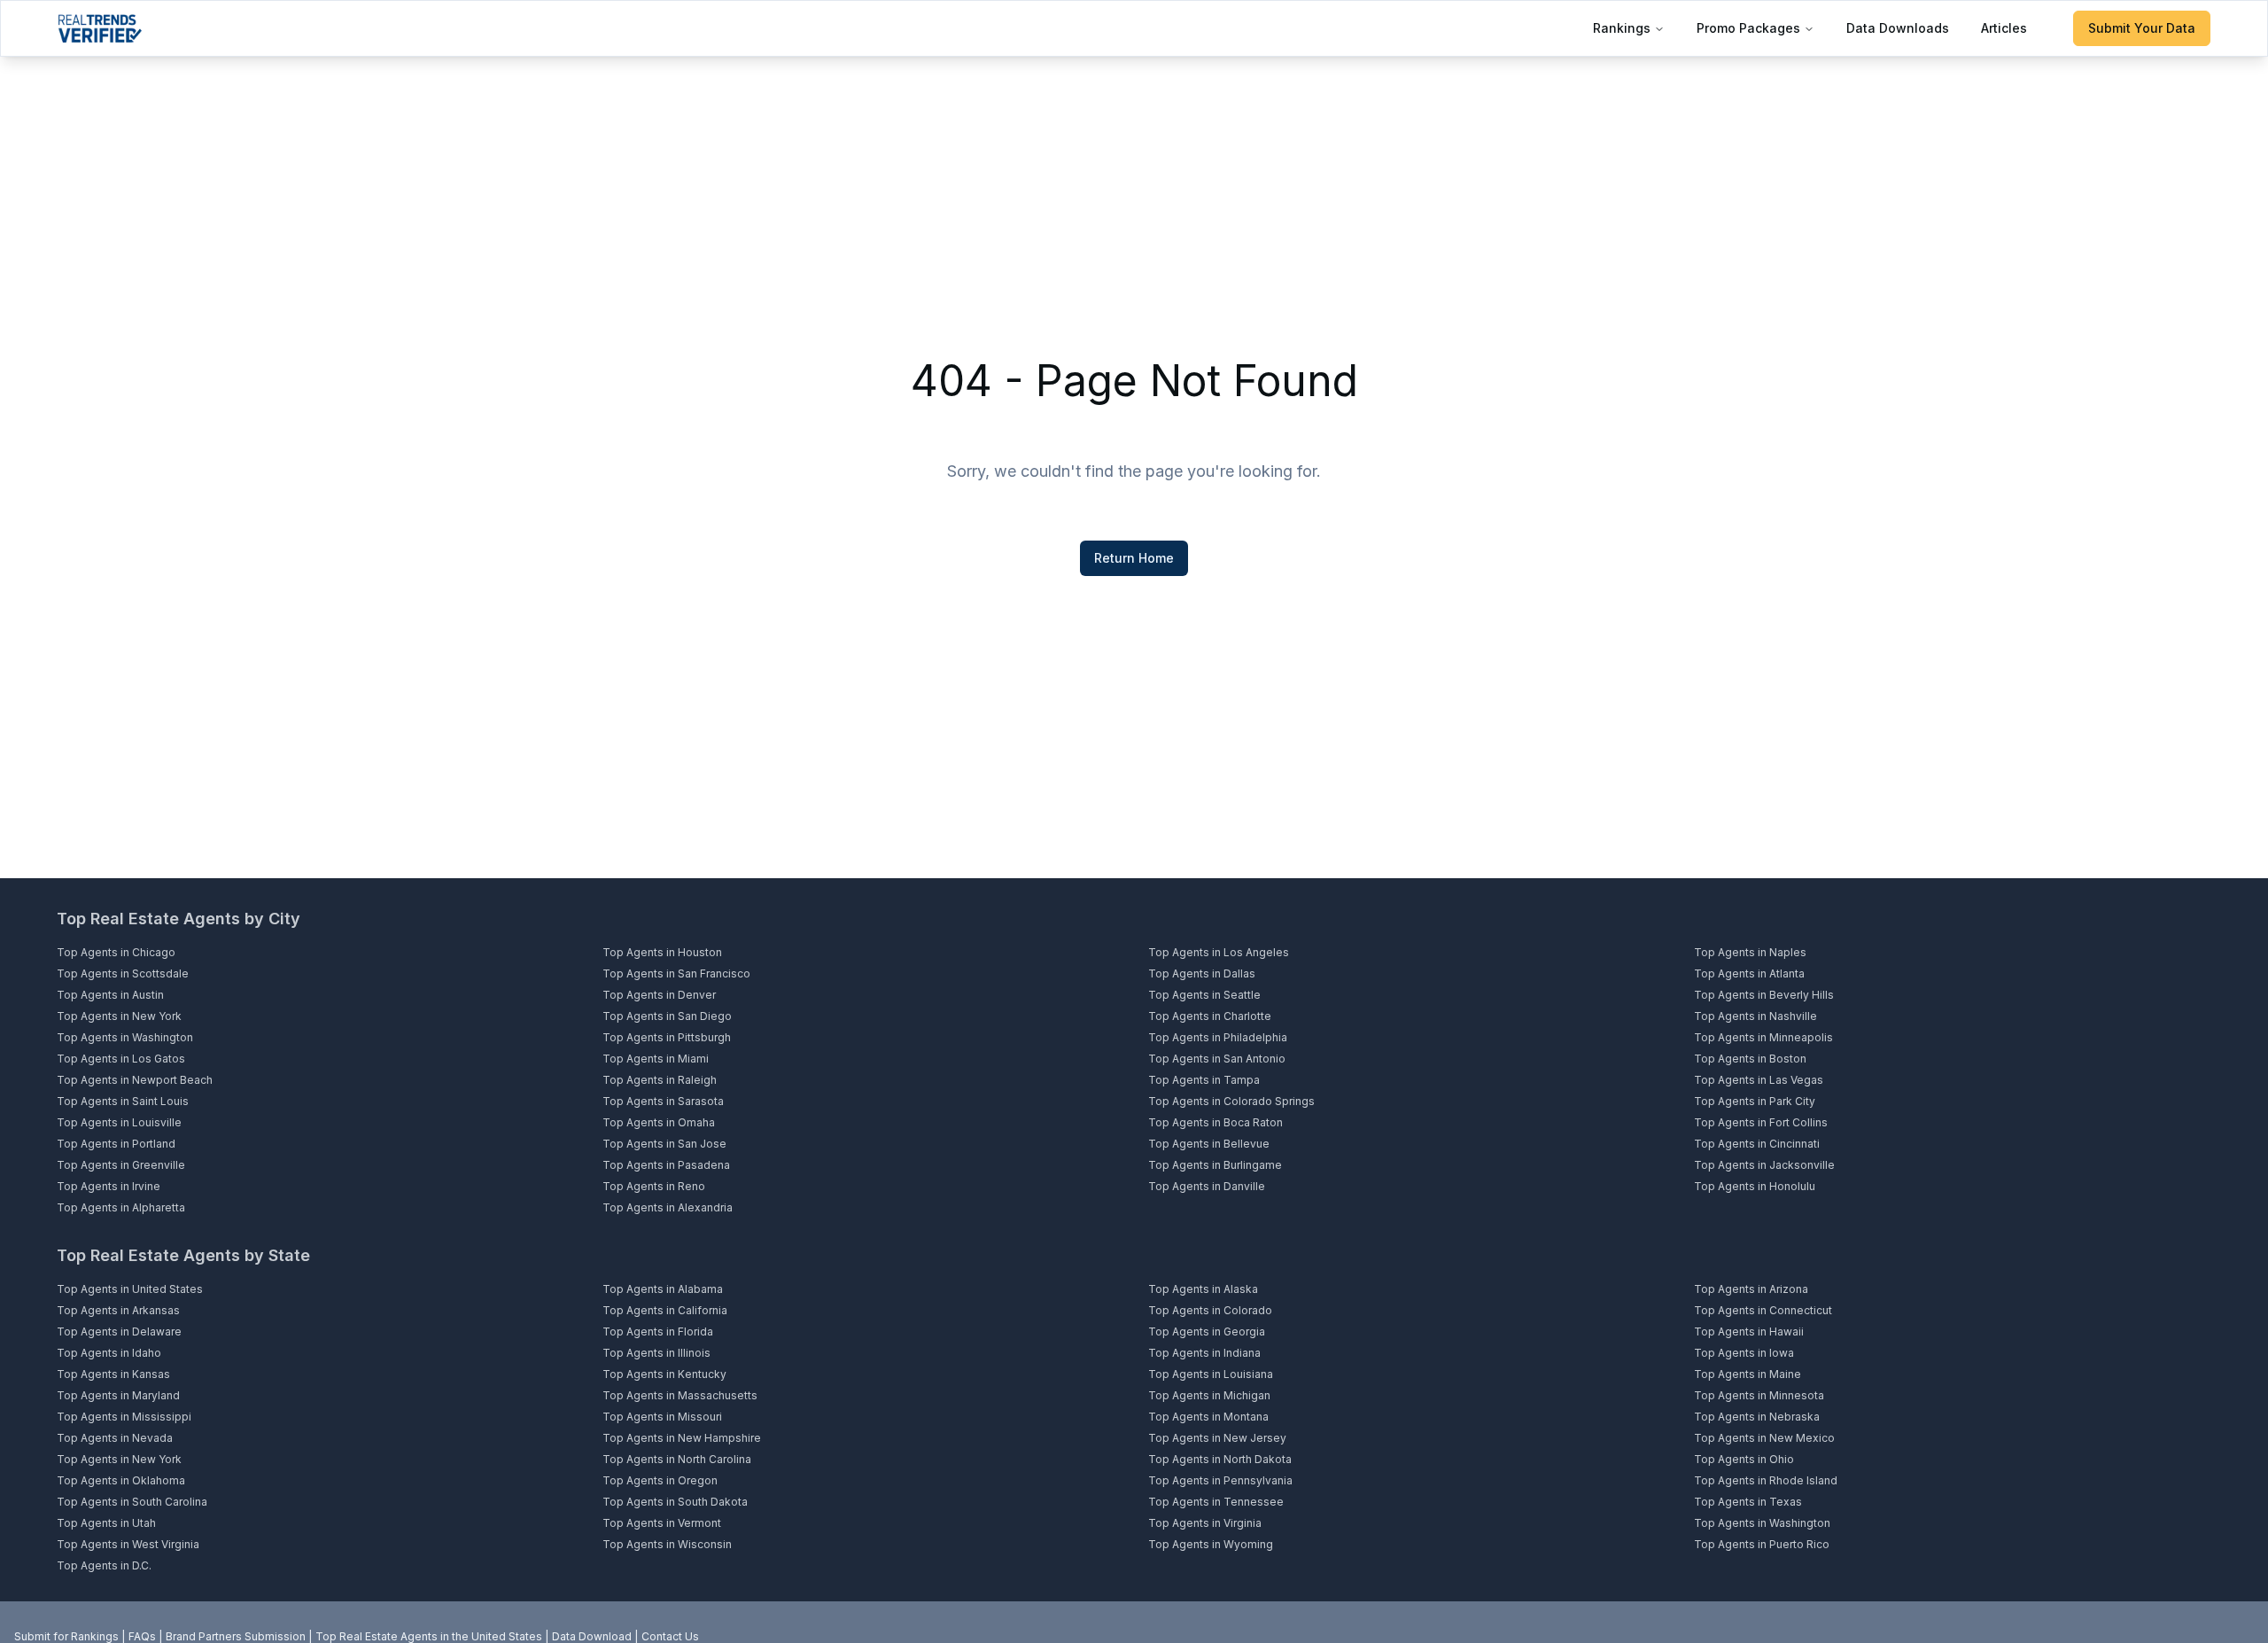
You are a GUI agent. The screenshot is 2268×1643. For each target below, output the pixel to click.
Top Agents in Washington (125, 1037)
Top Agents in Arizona (1751, 1289)
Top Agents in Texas (1748, 1502)
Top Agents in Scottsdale (123, 973)
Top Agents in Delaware (119, 1332)
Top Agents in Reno (654, 1186)
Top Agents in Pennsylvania (1220, 1480)
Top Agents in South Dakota (675, 1502)
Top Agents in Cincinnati (1757, 1144)
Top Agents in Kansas (113, 1374)
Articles (2004, 28)
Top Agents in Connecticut (1763, 1310)
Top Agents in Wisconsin (667, 1544)
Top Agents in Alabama (663, 1289)
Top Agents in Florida (658, 1332)
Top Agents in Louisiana (1211, 1374)
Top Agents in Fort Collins (1761, 1122)
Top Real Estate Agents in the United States (429, 1636)
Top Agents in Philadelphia (1218, 1037)
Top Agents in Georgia (1207, 1332)
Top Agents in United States (130, 1289)
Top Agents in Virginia (1205, 1523)
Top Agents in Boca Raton (1216, 1122)
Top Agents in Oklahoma (121, 1480)
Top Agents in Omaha (659, 1122)
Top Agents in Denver (659, 995)
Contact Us (670, 1636)
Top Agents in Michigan (1209, 1395)
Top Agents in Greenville (121, 1165)
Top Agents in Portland (116, 1144)
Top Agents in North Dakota (1220, 1459)
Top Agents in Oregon (660, 1480)
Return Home (1134, 558)
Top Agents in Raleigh (660, 1080)
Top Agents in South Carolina (132, 1502)
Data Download (592, 1636)
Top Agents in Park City (1755, 1101)
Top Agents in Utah (106, 1523)
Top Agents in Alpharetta (121, 1207)
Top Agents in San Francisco (676, 973)
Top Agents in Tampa (1204, 1080)
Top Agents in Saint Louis (123, 1101)
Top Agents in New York (119, 1016)
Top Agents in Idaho (109, 1353)
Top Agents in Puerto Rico (1762, 1544)
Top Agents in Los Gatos (121, 1059)
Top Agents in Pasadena (666, 1165)
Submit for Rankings (66, 1636)
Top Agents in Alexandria (668, 1207)
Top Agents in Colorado (1210, 1310)
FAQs (142, 1636)
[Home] (100, 28)
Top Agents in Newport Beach (135, 1080)
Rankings (1622, 28)
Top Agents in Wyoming (1211, 1544)
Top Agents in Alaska (1203, 1289)
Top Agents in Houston (662, 952)
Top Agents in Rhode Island (1766, 1480)
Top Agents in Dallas (1202, 973)
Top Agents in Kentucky (664, 1374)
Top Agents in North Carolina (677, 1459)
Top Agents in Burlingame (1215, 1165)
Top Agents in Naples (1750, 952)
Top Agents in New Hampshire (682, 1438)
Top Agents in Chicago (116, 952)
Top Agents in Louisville (119, 1122)
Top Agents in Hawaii (1749, 1332)
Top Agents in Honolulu (1755, 1186)
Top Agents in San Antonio (1217, 1059)
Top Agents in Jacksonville (1764, 1165)
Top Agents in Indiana (1204, 1353)
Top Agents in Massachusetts (680, 1395)
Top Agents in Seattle (1204, 995)
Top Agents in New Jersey (1217, 1438)
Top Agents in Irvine (109, 1186)
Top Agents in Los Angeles (1219, 952)
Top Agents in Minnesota (1759, 1395)
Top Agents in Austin (110, 995)
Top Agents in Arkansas (118, 1310)
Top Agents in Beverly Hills (1764, 995)
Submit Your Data (2142, 28)
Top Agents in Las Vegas (1759, 1080)
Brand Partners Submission (236, 1636)
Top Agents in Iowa (1744, 1353)
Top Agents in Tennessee (1216, 1502)
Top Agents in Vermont (662, 1523)
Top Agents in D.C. (104, 1565)
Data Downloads (1898, 28)
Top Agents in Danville (1207, 1186)
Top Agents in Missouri (662, 1417)
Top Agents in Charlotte (1210, 1016)
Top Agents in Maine (1748, 1374)
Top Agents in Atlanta (1749, 973)
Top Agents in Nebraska (1757, 1417)
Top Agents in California (665, 1310)
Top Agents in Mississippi (124, 1417)
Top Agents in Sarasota (663, 1101)
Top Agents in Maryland (118, 1395)
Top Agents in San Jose (664, 1144)
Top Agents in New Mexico (1764, 1438)
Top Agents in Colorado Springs (1231, 1101)
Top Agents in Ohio (1744, 1459)
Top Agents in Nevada (115, 1438)
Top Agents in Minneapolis (1763, 1037)
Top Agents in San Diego (667, 1016)
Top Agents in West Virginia (128, 1544)
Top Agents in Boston (1750, 1059)
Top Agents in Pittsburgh (667, 1037)
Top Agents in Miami (656, 1059)
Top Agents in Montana (1208, 1417)
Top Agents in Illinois (656, 1353)
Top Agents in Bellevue (1209, 1144)
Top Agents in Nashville (1755, 1016)
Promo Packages (1748, 28)
